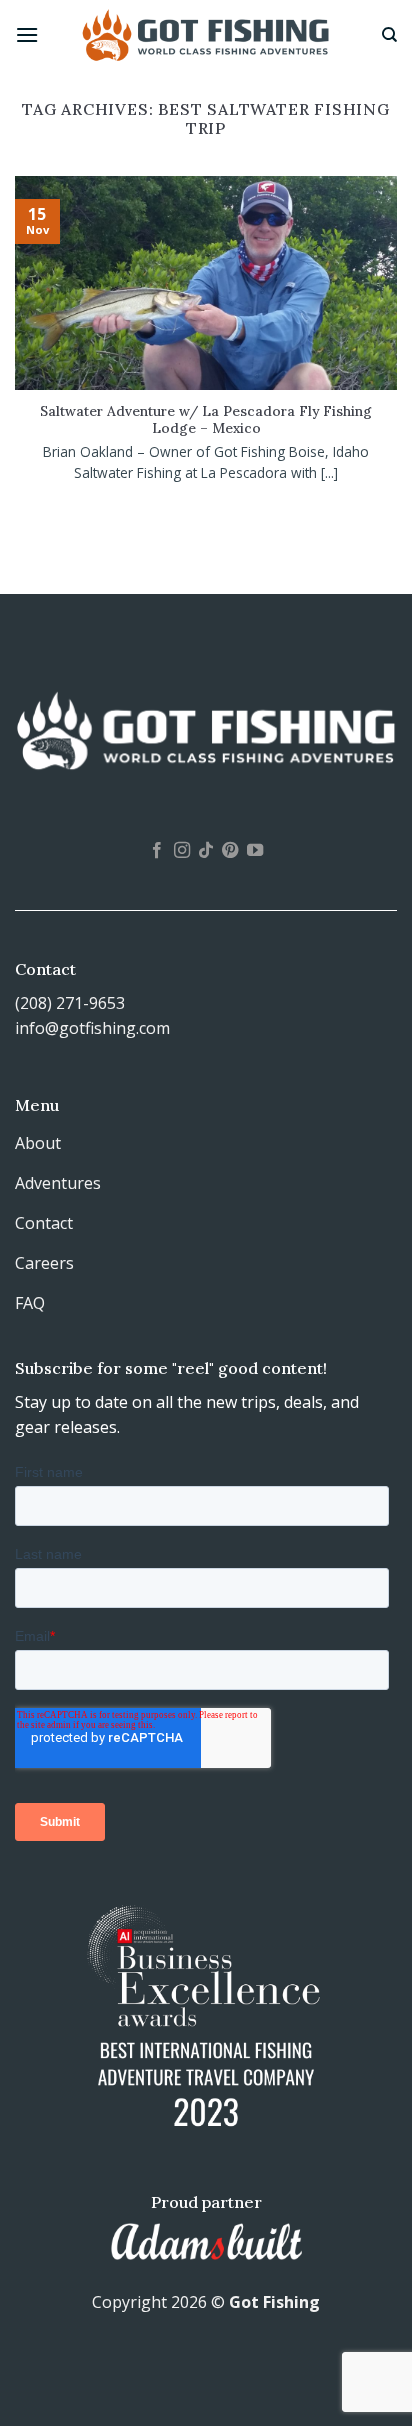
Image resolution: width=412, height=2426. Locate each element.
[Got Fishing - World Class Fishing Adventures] (206, 34)
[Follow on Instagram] (181, 851)
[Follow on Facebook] (157, 851)
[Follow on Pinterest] (230, 851)
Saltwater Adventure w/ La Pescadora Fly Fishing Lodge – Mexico (206, 420)
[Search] (389, 35)
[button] (27, 34)
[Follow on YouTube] (255, 851)
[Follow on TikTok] (206, 851)
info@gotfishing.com (92, 1028)
